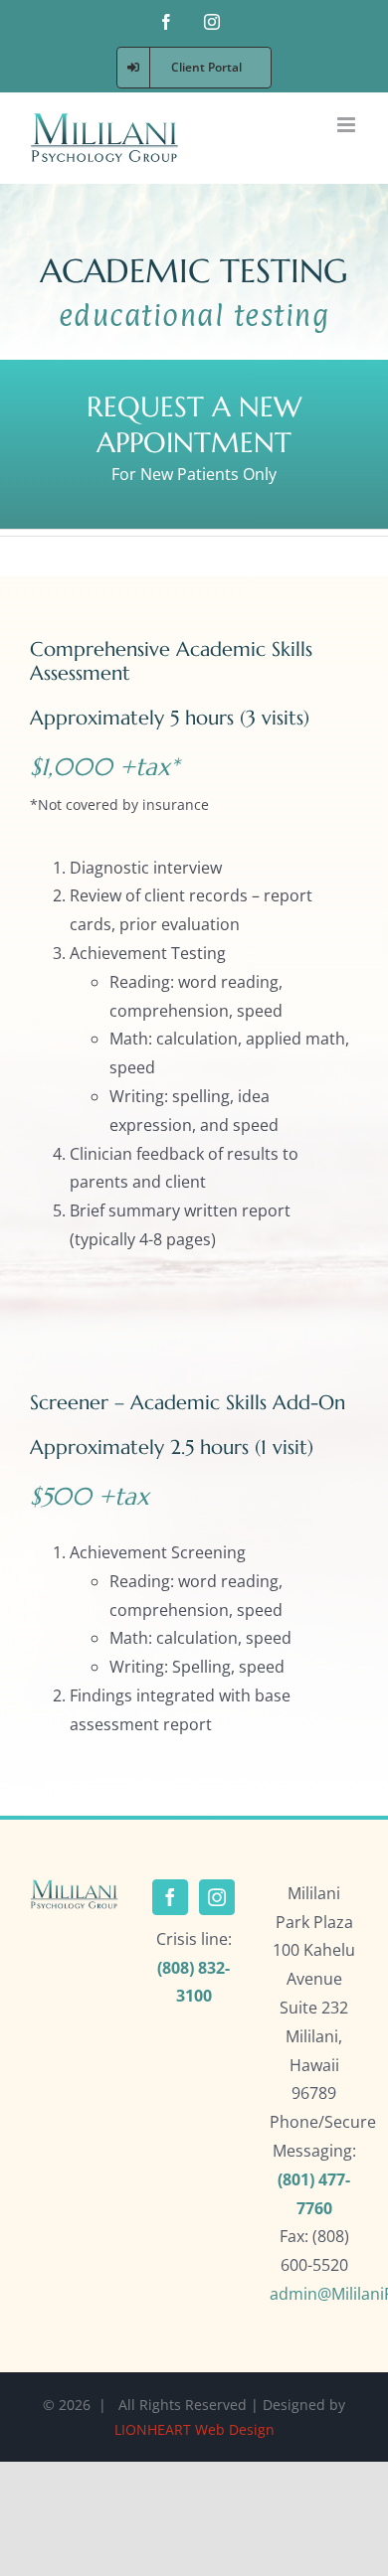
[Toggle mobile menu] (348, 125)
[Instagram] (217, 1897)
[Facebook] (170, 1897)
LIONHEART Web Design (194, 2429)
